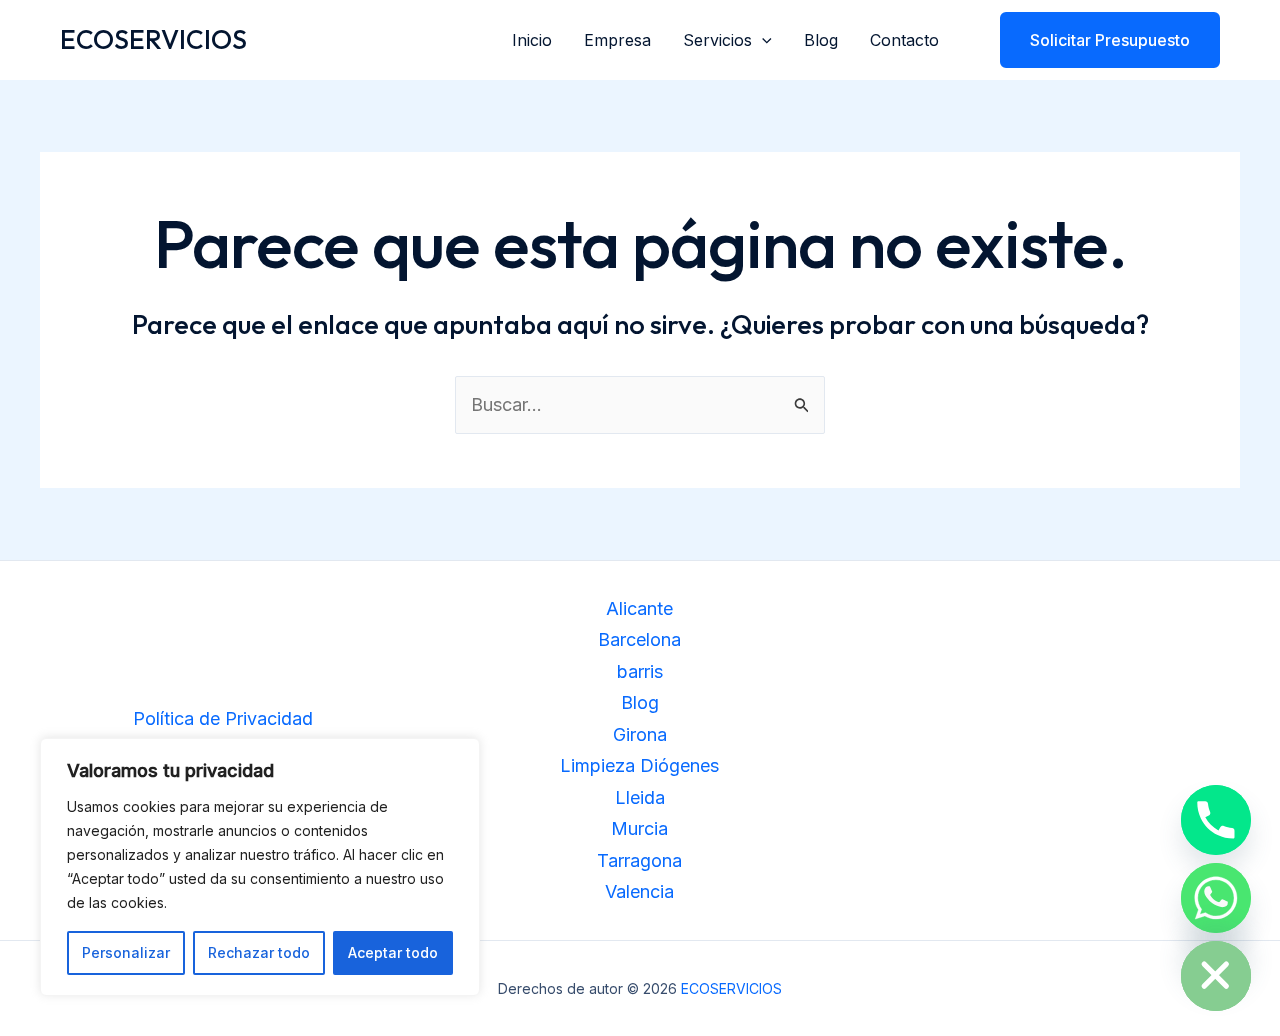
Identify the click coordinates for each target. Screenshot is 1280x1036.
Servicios (717, 40)
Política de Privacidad (223, 718)
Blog (821, 40)
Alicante (639, 608)
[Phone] (1216, 820)
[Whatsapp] (1216, 898)
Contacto (904, 40)
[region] (260, 867)
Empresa (617, 40)
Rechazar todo (259, 952)
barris (640, 671)
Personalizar (126, 952)
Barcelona (639, 639)
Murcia (639, 828)
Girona (640, 734)
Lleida (640, 797)
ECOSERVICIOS (153, 39)
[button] (762, 40)
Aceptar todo (393, 952)
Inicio (532, 40)
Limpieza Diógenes (639, 765)
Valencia (639, 891)
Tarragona (639, 860)
